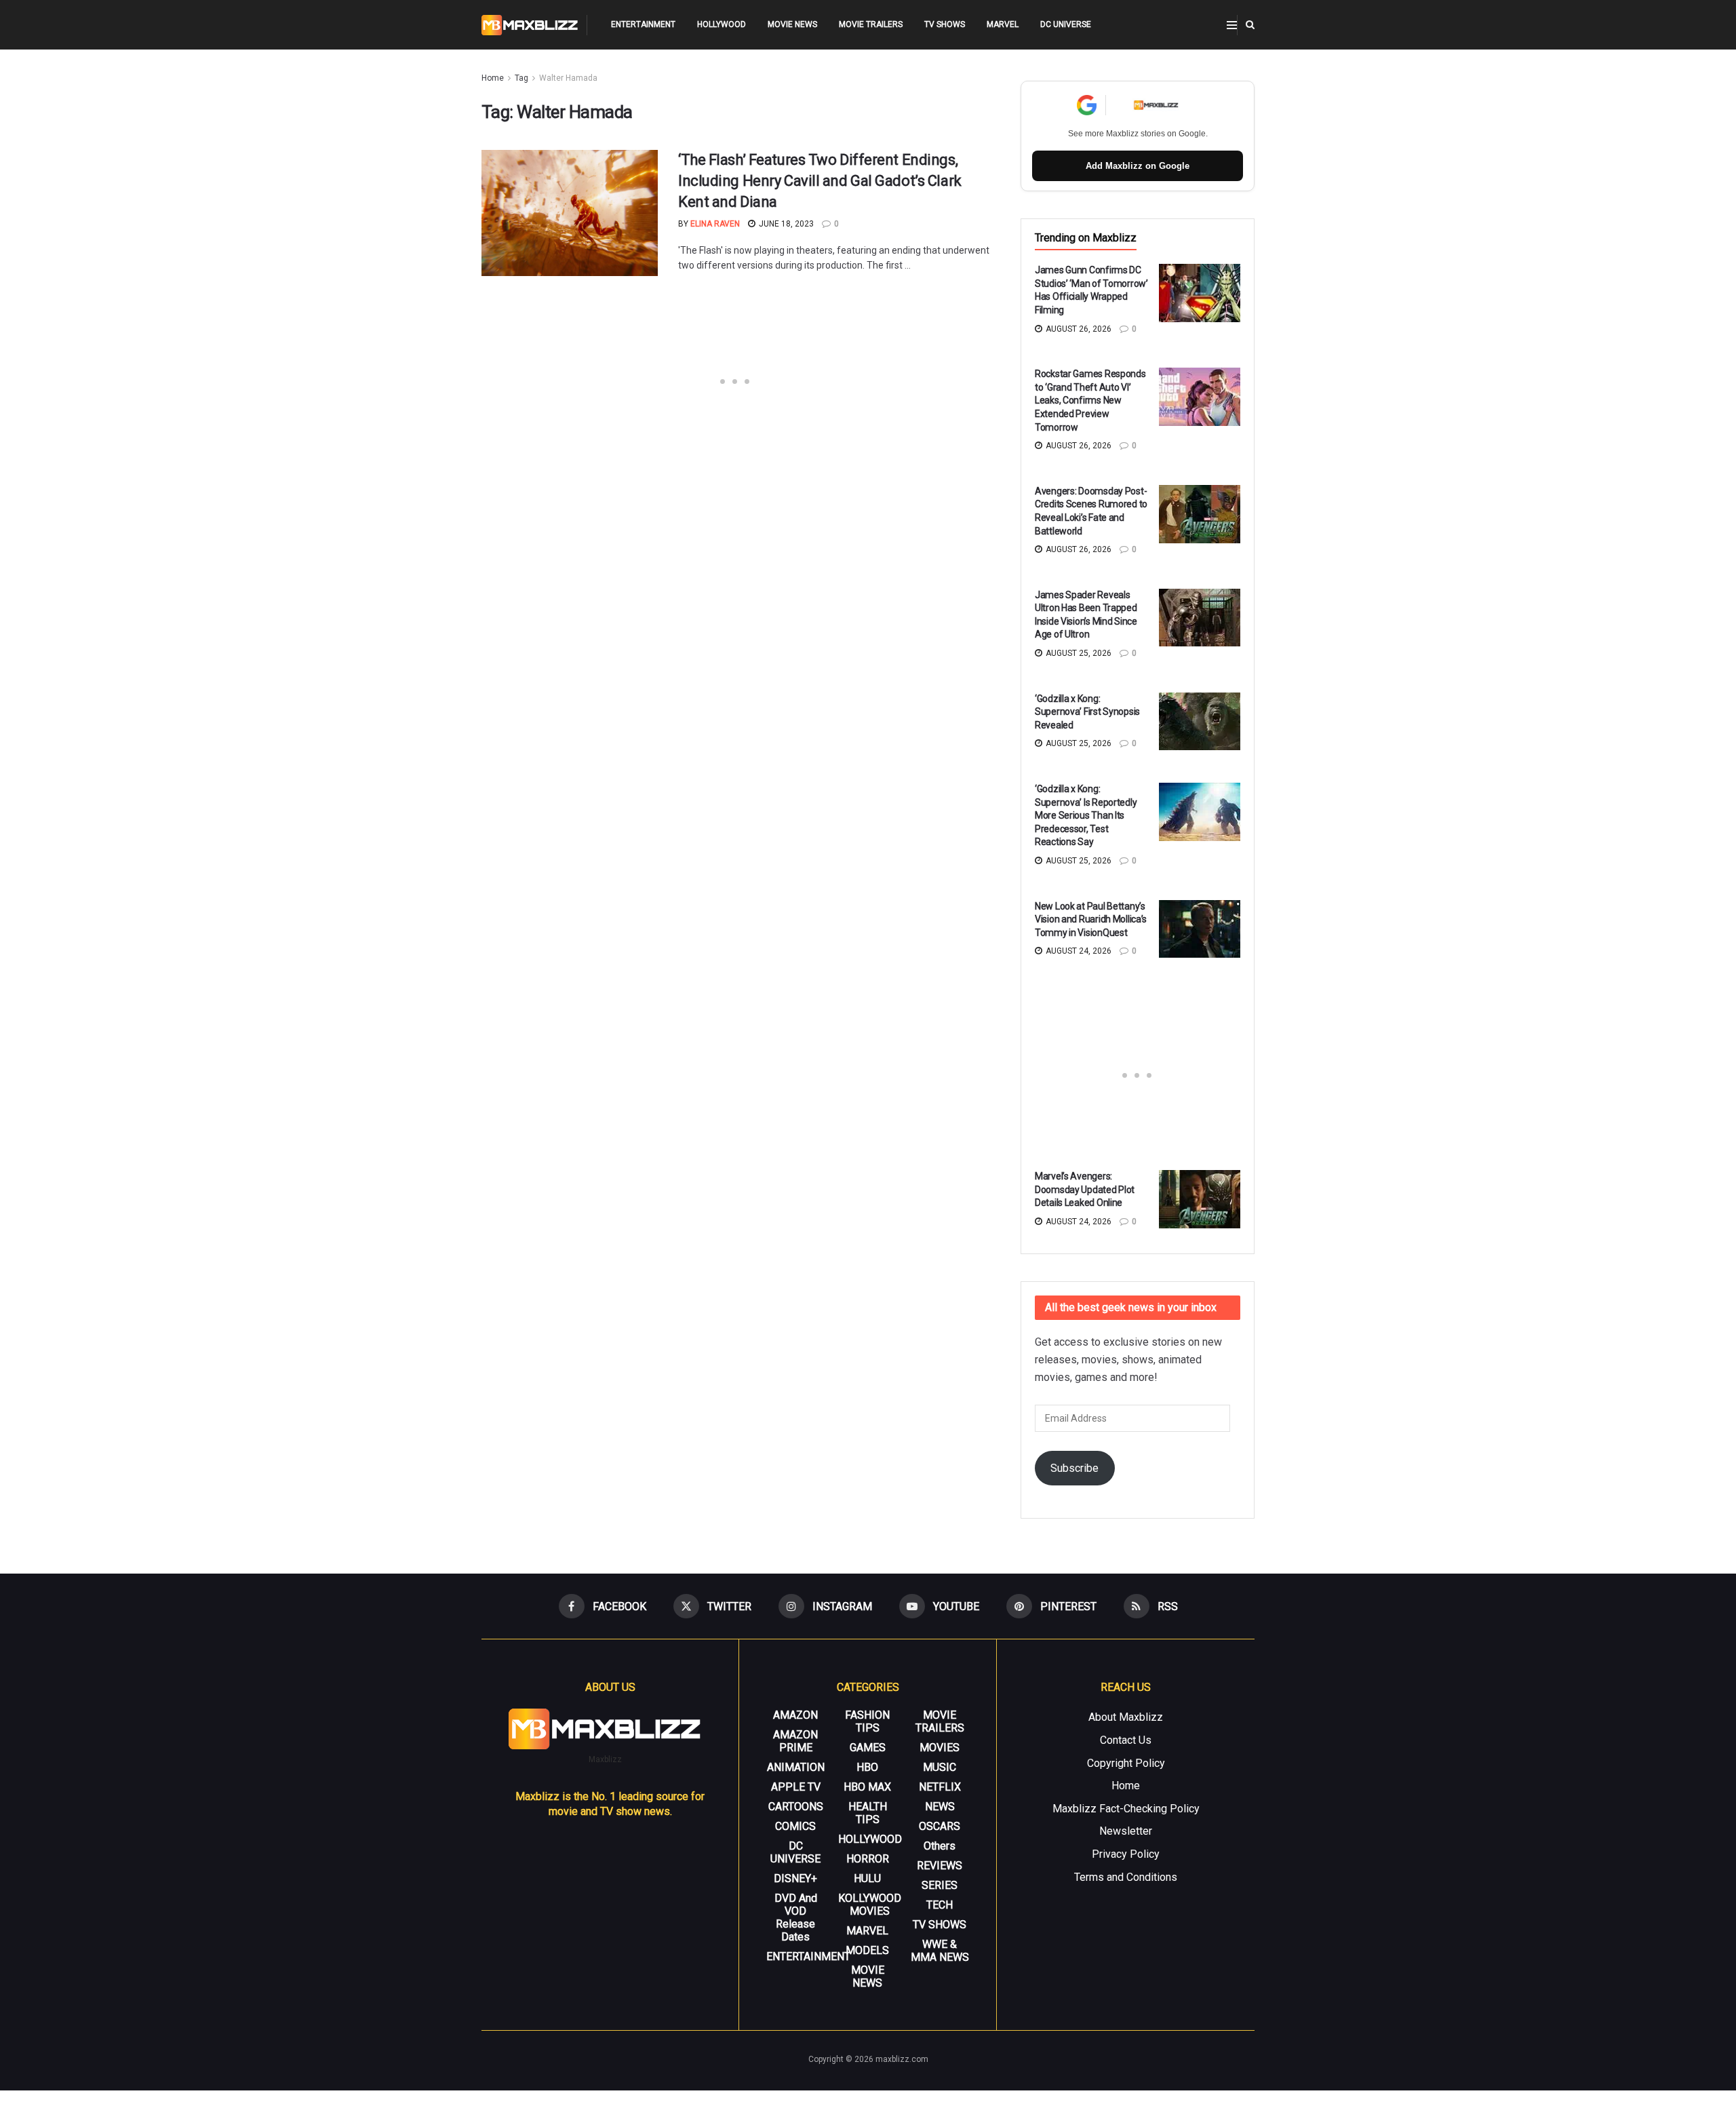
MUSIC (940, 1767)
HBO (867, 1767)
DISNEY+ (795, 1878)
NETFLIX (940, 1787)
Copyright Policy (1126, 1763)
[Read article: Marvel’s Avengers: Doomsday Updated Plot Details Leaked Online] (1200, 1199)
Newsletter (1126, 1831)
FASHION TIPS (867, 1721)
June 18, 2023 (785, 224)
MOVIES (940, 1748)
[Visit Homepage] (530, 25)
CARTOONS (796, 1807)
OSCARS (940, 1826)
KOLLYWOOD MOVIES (870, 1905)
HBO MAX (867, 1787)
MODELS (867, 1950)
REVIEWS (940, 1866)
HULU (867, 1878)
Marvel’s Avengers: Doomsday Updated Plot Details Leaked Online (1085, 1189)
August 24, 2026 (1078, 951)
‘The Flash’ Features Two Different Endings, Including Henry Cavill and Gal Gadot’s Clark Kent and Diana (820, 181)
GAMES (868, 1748)
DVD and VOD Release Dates (796, 1917)
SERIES (940, 1885)
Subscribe (1074, 1468)
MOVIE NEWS (792, 24)
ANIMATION (796, 1767)
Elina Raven (715, 224)
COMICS (795, 1826)
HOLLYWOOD (722, 24)
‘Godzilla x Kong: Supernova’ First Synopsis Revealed (1087, 712)
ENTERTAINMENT (643, 24)
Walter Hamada (568, 78)
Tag (521, 78)
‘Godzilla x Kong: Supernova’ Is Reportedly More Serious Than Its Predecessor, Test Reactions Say (1086, 815)
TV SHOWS (945, 24)
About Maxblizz (1126, 1717)
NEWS (940, 1807)
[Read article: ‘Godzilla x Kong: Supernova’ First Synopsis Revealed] (1200, 722)
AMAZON (795, 1715)
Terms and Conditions (1126, 1877)
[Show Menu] (1232, 25)
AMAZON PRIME (795, 1741)
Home (493, 78)
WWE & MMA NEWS (940, 1951)
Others (940, 1846)
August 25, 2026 (1078, 653)
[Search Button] (1250, 25)
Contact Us (1126, 1740)
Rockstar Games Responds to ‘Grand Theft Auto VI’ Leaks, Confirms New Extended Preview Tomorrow (1090, 400)
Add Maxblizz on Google (1138, 166)
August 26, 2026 (1078, 329)
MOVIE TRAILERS (871, 24)
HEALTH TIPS (868, 1813)
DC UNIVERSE (1066, 24)
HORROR (868, 1859)
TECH (940, 1905)
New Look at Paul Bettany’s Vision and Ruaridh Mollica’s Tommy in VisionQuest (1091, 919)
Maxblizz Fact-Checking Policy (1126, 1809)
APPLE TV (796, 1787)
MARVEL (1003, 24)
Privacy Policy (1126, 1854)
